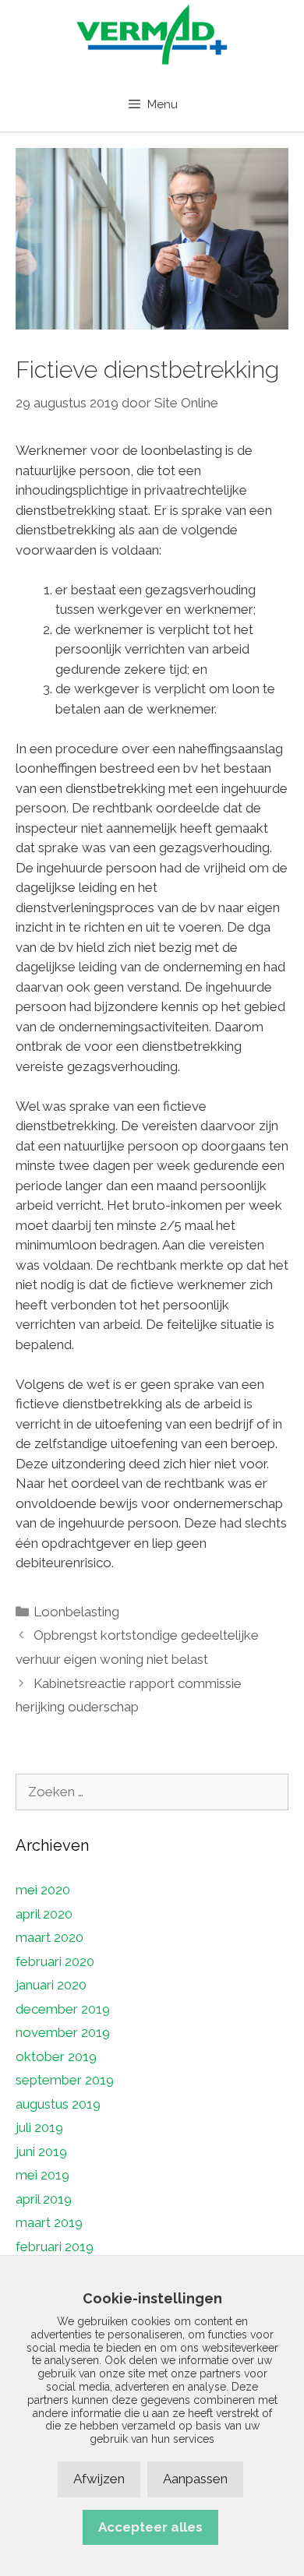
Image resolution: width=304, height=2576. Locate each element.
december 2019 (63, 2009)
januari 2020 (51, 1985)
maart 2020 (49, 1937)
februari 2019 (55, 2247)
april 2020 (44, 1914)
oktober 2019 (56, 2056)
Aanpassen (195, 2479)
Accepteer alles (150, 2527)
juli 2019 (39, 2127)
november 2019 (63, 2032)
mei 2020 (43, 1890)
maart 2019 (49, 2222)
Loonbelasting (76, 1612)
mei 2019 (42, 2175)
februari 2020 (55, 1961)
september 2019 (65, 2080)
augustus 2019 (58, 2104)
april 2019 (44, 2199)
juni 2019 (41, 2151)
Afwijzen (99, 2479)
